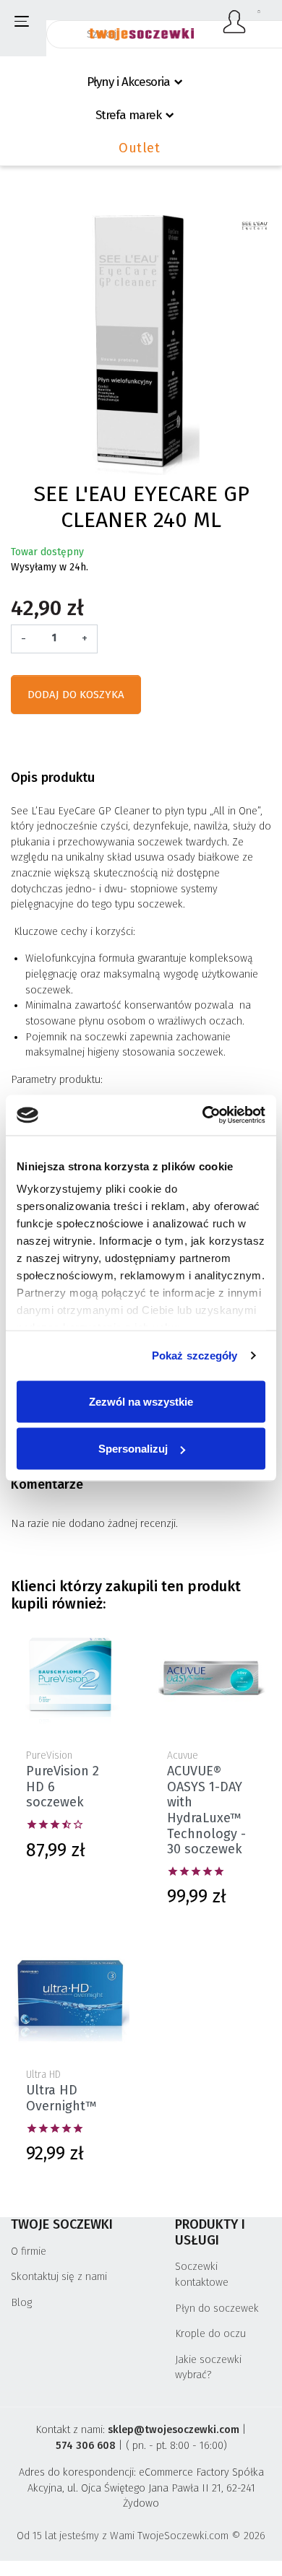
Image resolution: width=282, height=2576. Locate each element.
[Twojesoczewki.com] (141, 27)
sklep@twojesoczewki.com (174, 2430)
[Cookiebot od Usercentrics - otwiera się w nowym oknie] (203, 1115)
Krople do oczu (210, 2334)
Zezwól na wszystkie (141, 1401)
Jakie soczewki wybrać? (208, 2368)
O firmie (29, 2251)
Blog (21, 2303)
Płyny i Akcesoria (128, 82)
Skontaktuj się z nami (59, 2277)
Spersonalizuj (133, 1449)
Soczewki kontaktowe (202, 2275)
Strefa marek (128, 115)
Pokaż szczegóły (195, 1356)
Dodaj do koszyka (76, 695)
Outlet (139, 148)
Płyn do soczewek (217, 2309)
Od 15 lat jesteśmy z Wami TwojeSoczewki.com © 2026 (141, 2536)
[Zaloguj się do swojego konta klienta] (235, 22)
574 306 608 (86, 2446)
